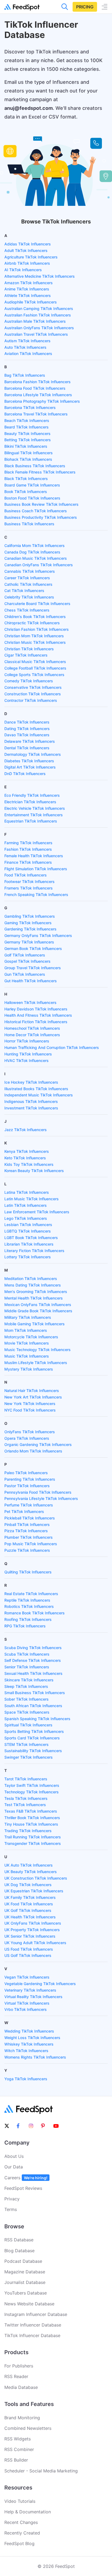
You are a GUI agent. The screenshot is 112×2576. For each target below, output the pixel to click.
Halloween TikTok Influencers (30, 1002)
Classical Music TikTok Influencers (35, 662)
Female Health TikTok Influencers (34, 856)
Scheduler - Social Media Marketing (41, 2471)
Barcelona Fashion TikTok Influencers (38, 382)
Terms (11, 2209)
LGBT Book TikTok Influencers (31, 1238)
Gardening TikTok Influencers (30, 929)
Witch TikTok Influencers (26, 2051)
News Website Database (29, 2304)
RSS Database (19, 2240)
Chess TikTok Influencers (27, 610)
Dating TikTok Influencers (27, 729)
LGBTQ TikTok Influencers (28, 1231)
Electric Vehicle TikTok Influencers (35, 808)
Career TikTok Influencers (27, 578)
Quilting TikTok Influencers (28, 1572)
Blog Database (19, 2251)
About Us (14, 2156)
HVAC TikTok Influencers (27, 1060)
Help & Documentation (28, 2512)
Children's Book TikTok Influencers (35, 617)
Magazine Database (25, 2272)
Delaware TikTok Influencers (30, 741)
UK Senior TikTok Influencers (30, 1936)
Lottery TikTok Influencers (28, 1257)
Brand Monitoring (22, 2418)
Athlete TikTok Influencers (28, 295)
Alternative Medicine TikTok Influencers (40, 276)
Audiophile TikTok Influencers (31, 302)
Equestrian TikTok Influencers (31, 821)
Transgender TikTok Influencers (33, 1843)
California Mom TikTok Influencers (35, 545)
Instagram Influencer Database (36, 2314)
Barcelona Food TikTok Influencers (35, 388)
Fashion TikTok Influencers (28, 849)
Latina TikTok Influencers (27, 1192)
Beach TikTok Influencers (27, 420)
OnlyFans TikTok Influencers (30, 1432)
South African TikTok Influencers (33, 1706)
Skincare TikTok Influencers (29, 1680)
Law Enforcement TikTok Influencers (37, 1212)
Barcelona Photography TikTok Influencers (42, 401)
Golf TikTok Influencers (25, 955)
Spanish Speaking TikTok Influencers (37, 1719)
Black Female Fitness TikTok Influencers (40, 472)
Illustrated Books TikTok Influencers (36, 1089)
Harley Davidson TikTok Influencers (36, 1009)
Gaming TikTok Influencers (28, 923)
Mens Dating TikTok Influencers (33, 1285)
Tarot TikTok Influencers (26, 1779)
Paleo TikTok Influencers (26, 1473)
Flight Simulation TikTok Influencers (36, 869)
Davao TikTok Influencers (27, 735)
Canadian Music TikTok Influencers (36, 558)
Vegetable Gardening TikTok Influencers (40, 1984)
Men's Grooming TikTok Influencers (36, 1292)
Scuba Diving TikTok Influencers (33, 1648)
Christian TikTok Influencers (29, 649)
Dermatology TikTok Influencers (33, 754)
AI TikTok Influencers (23, 270)
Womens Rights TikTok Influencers (35, 2057)
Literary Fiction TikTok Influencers (34, 1251)
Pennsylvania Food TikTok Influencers (38, 1492)
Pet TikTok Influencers (24, 1511)
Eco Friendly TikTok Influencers (32, 795)
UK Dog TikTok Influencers (28, 1885)
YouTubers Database (26, 2293)
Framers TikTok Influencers (29, 888)
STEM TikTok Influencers (27, 1744)
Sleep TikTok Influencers (26, 1686)
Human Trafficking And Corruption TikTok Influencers (52, 1047)
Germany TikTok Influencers (29, 942)
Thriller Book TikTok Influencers (32, 1818)
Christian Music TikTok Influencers (35, 642)
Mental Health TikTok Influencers (34, 1298)
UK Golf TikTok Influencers (28, 1910)
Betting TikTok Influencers (28, 440)
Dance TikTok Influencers (27, 722)
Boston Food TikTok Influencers (32, 498)
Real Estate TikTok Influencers (31, 1594)
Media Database (21, 2387)
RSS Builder (16, 2460)
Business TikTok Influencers (29, 524)
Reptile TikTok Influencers (27, 1600)
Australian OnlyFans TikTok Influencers (39, 328)
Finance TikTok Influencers (28, 862)
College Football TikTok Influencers (35, 668)
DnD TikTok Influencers (25, 774)
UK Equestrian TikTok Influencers (34, 1891)
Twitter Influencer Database (33, 2325)
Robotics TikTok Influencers (29, 1606)
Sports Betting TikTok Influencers (34, 1731)
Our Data (14, 2167)
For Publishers (19, 2366)
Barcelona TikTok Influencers (30, 407)
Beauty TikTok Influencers (27, 433)
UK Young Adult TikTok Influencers (35, 1943)
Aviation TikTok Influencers (28, 353)
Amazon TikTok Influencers (29, 283)
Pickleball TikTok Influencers (30, 1518)
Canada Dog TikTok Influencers (32, 552)
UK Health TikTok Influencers (30, 1917)
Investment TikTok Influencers (31, 1108)
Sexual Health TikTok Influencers (33, 1673)
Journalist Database (25, 2282)
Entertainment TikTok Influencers (34, 815)
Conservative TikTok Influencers (33, 687)
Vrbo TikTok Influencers (26, 2009)
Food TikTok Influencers (26, 875)
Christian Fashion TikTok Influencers (37, 629)
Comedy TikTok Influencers (29, 681)
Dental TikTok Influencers (27, 748)
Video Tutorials (20, 2501)
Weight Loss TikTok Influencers (32, 2038)
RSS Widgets (18, 2439)
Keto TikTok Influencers (25, 1158)
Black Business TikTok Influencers (35, 466)
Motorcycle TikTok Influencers (31, 1337)
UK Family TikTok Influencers (30, 1897)
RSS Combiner (19, 2449)
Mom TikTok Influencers (26, 1330)
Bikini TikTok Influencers (26, 446)
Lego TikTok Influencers (26, 1218)
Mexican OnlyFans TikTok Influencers (38, 1305)
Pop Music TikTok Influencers (31, 1544)
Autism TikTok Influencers (27, 341)
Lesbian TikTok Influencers (28, 1225)
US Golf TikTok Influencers (28, 1955)
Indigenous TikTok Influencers (31, 1101)
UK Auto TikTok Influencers (29, 1865)
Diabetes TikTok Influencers (29, 761)
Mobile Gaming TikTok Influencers (35, 1324)
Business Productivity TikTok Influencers (41, 517)
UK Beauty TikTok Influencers (31, 1872)
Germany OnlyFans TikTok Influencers (38, 935)
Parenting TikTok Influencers (30, 1479)
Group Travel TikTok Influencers (33, 968)
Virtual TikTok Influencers (27, 2003)
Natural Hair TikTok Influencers (32, 1391)
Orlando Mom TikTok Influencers (33, 1451)
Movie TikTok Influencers (27, 1343)
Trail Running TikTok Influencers (33, 1837)
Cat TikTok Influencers (24, 591)
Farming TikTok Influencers (28, 843)
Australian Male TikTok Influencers (35, 321)
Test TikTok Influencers (25, 1805)
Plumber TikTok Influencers (29, 1537)
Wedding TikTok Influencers (29, 2031)
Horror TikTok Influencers (27, 1041)
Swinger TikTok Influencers (29, 1757)
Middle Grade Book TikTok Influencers (38, 1311)
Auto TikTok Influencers (25, 347)
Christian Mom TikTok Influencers (34, 636)
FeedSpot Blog (19, 2543)
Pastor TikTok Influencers (27, 1486)
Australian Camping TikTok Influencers (39, 308)
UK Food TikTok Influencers (29, 1904)
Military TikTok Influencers (28, 1317)
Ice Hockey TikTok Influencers (31, 1082)
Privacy (12, 2199)
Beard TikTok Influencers (27, 427)
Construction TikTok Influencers (33, 694)
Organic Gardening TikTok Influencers (38, 1444)
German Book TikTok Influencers (33, 948)
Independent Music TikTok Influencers (39, 1095)
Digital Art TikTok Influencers (30, 767)
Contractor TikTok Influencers (31, 700)
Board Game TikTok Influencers (32, 485)
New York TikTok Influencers (30, 1404)
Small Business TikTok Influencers (35, 1693)
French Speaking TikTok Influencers (36, 895)
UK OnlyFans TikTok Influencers (33, 1923)
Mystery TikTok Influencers (29, 1369)
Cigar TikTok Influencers (26, 655)
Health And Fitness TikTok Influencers (38, 1015)
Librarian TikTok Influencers (29, 1244)
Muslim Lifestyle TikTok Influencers (36, 1363)
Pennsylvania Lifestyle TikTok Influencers (41, 1498)
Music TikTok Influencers (27, 1356)
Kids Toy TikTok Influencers (29, 1164)
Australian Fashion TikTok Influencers (38, 315)
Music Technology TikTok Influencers (38, 1350)
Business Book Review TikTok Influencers (41, 504)
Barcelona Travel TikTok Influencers (36, 414)
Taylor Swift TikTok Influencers (32, 1785)
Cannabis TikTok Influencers (30, 571)
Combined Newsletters (28, 2428)
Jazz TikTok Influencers (26, 1130)
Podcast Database (23, 2261)
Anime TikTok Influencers (27, 289)
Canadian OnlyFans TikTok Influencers (39, 565)
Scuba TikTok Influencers (27, 1654)
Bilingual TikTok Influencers (29, 453)
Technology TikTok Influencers (32, 1792)
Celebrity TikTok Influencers (29, 597)
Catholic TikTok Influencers (28, 584)
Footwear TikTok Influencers (29, 881)
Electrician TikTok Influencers (30, 802)
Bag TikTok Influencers (25, 375)
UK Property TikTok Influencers (32, 1930)
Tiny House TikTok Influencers (31, 1824)
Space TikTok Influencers (27, 1712)
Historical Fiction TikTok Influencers (36, 1022)
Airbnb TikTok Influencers (27, 263)
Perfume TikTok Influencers (29, 1505)
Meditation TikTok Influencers (31, 1279)
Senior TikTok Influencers (27, 1667)
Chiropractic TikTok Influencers (32, 623)
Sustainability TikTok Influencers (33, 1751)
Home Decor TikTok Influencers (32, 1035)
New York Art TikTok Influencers (33, 1397)
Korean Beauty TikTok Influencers (34, 1171)
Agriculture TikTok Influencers (31, 257)
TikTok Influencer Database (32, 2335)
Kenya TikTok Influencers (27, 1151)
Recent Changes (21, 2522)
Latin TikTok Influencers (26, 1205)
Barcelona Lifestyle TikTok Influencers (38, 395)
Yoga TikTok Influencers (26, 2079)
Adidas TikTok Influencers (28, 244)
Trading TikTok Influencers (28, 1831)
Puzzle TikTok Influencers (27, 1550)
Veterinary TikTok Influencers (30, 1990)
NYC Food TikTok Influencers (30, 1410)
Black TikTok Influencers (26, 479)
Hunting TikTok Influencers (28, 1054)
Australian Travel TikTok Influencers (36, 334)
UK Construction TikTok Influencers (36, 1878)
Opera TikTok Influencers (27, 1438)
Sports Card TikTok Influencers (32, 1738)
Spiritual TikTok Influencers (28, 1725)
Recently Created (22, 2533)
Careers (26, 2178)
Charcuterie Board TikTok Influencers (37, 604)
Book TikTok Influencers (26, 492)
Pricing (85, 7)
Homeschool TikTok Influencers (32, 1028)
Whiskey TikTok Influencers (29, 2044)
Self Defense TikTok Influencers (33, 1660)
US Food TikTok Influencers (29, 1949)
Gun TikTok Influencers (25, 974)
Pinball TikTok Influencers (27, 1524)
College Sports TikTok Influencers (34, 675)
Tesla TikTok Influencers (26, 1798)
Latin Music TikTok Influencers (32, 1199)
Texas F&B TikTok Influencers (31, 1811)
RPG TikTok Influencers (25, 1626)
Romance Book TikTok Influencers (35, 1613)
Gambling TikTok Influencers (30, 916)
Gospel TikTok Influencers (27, 961)
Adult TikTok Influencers (26, 250)
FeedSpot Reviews (23, 2188)
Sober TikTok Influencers (27, 1699)
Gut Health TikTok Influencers (31, 981)
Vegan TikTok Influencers (27, 1977)
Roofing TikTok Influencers (28, 1619)
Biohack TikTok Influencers (28, 459)
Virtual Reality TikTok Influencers (33, 1997)
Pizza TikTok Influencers (26, 1531)
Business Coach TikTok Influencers (36, 511)
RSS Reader (16, 2376)
